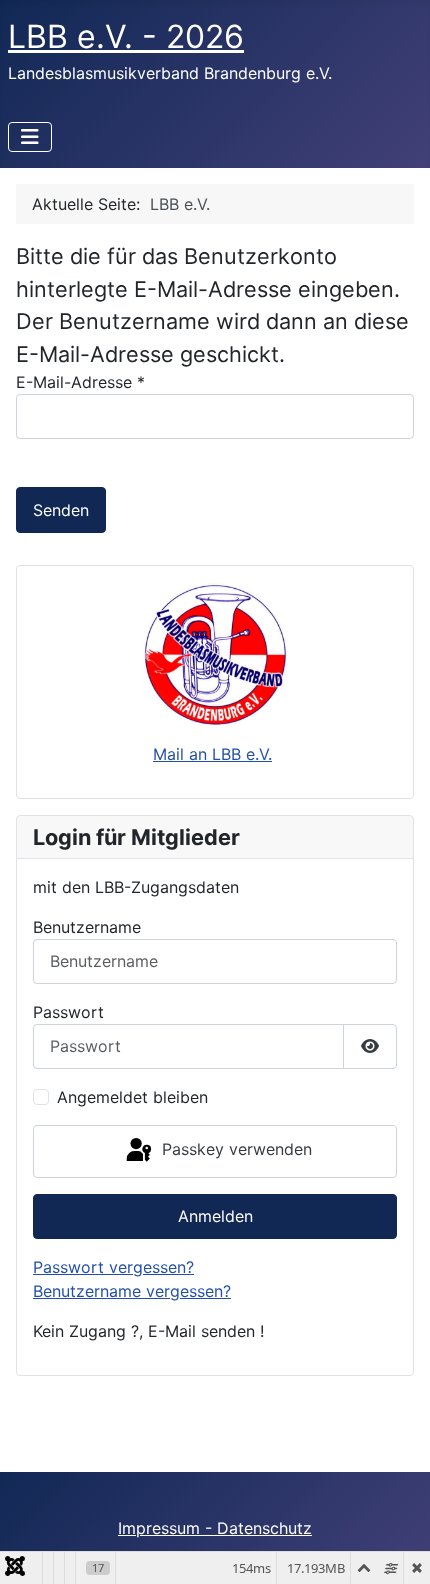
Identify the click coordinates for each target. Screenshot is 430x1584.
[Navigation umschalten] (30, 137)
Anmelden (215, 1216)
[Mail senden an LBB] (215, 654)
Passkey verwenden (234, 1150)
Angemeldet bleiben (132, 1097)
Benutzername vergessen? (132, 1291)
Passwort (68, 1012)
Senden (61, 510)
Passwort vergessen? (113, 1267)
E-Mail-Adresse (80, 382)
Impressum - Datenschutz (215, 1528)
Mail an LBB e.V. (212, 754)
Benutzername (87, 927)
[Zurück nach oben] (395, 1547)
